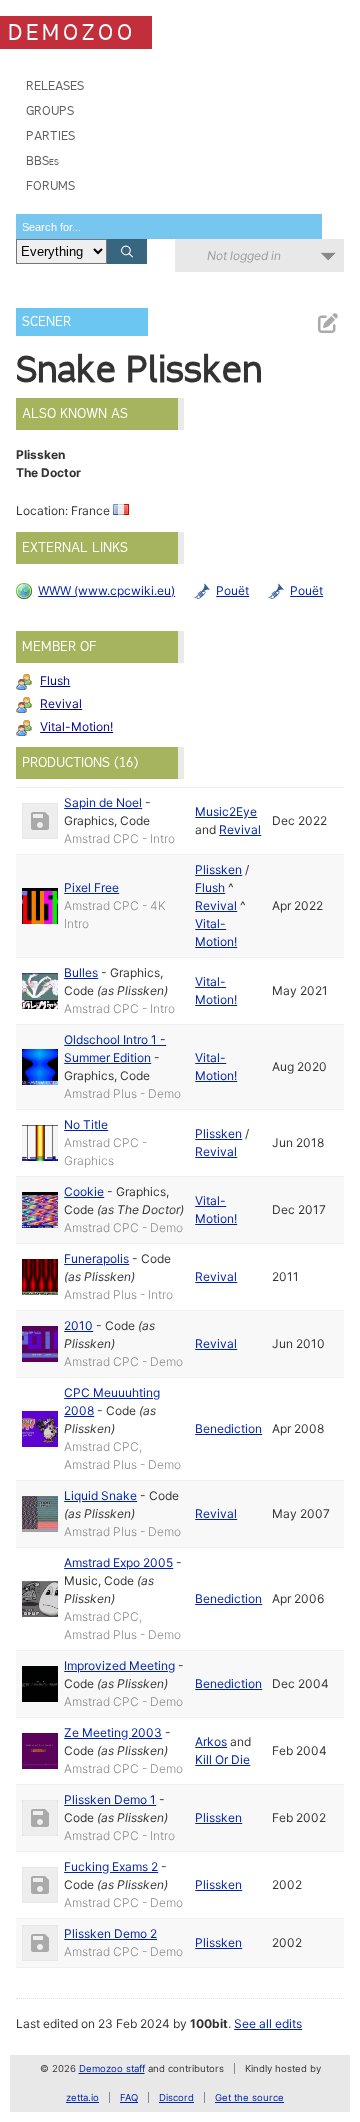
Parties (50, 135)
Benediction (228, 1428)
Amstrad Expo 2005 (118, 1562)
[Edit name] (327, 323)
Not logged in (244, 255)
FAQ (129, 2097)
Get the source (249, 2097)
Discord (176, 2097)
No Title (86, 1124)
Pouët (232, 590)
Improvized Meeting (119, 1665)
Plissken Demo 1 (110, 1799)
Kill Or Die (222, 1759)
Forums (50, 185)
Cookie (84, 1191)
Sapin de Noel (103, 802)
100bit (209, 2023)
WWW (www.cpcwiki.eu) (106, 590)
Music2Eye (226, 811)
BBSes (42, 160)
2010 (78, 1325)
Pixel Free (91, 887)
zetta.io (82, 2097)
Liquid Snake (100, 1495)
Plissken (218, 869)
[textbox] (169, 226)
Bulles (81, 972)
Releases (55, 85)
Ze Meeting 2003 (113, 1732)
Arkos (211, 1741)
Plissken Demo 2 (110, 1933)
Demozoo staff (112, 2068)
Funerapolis (96, 1258)
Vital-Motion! (76, 726)
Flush (55, 680)
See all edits (268, 2023)
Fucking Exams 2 (111, 1866)
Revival (61, 703)
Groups (50, 110)
